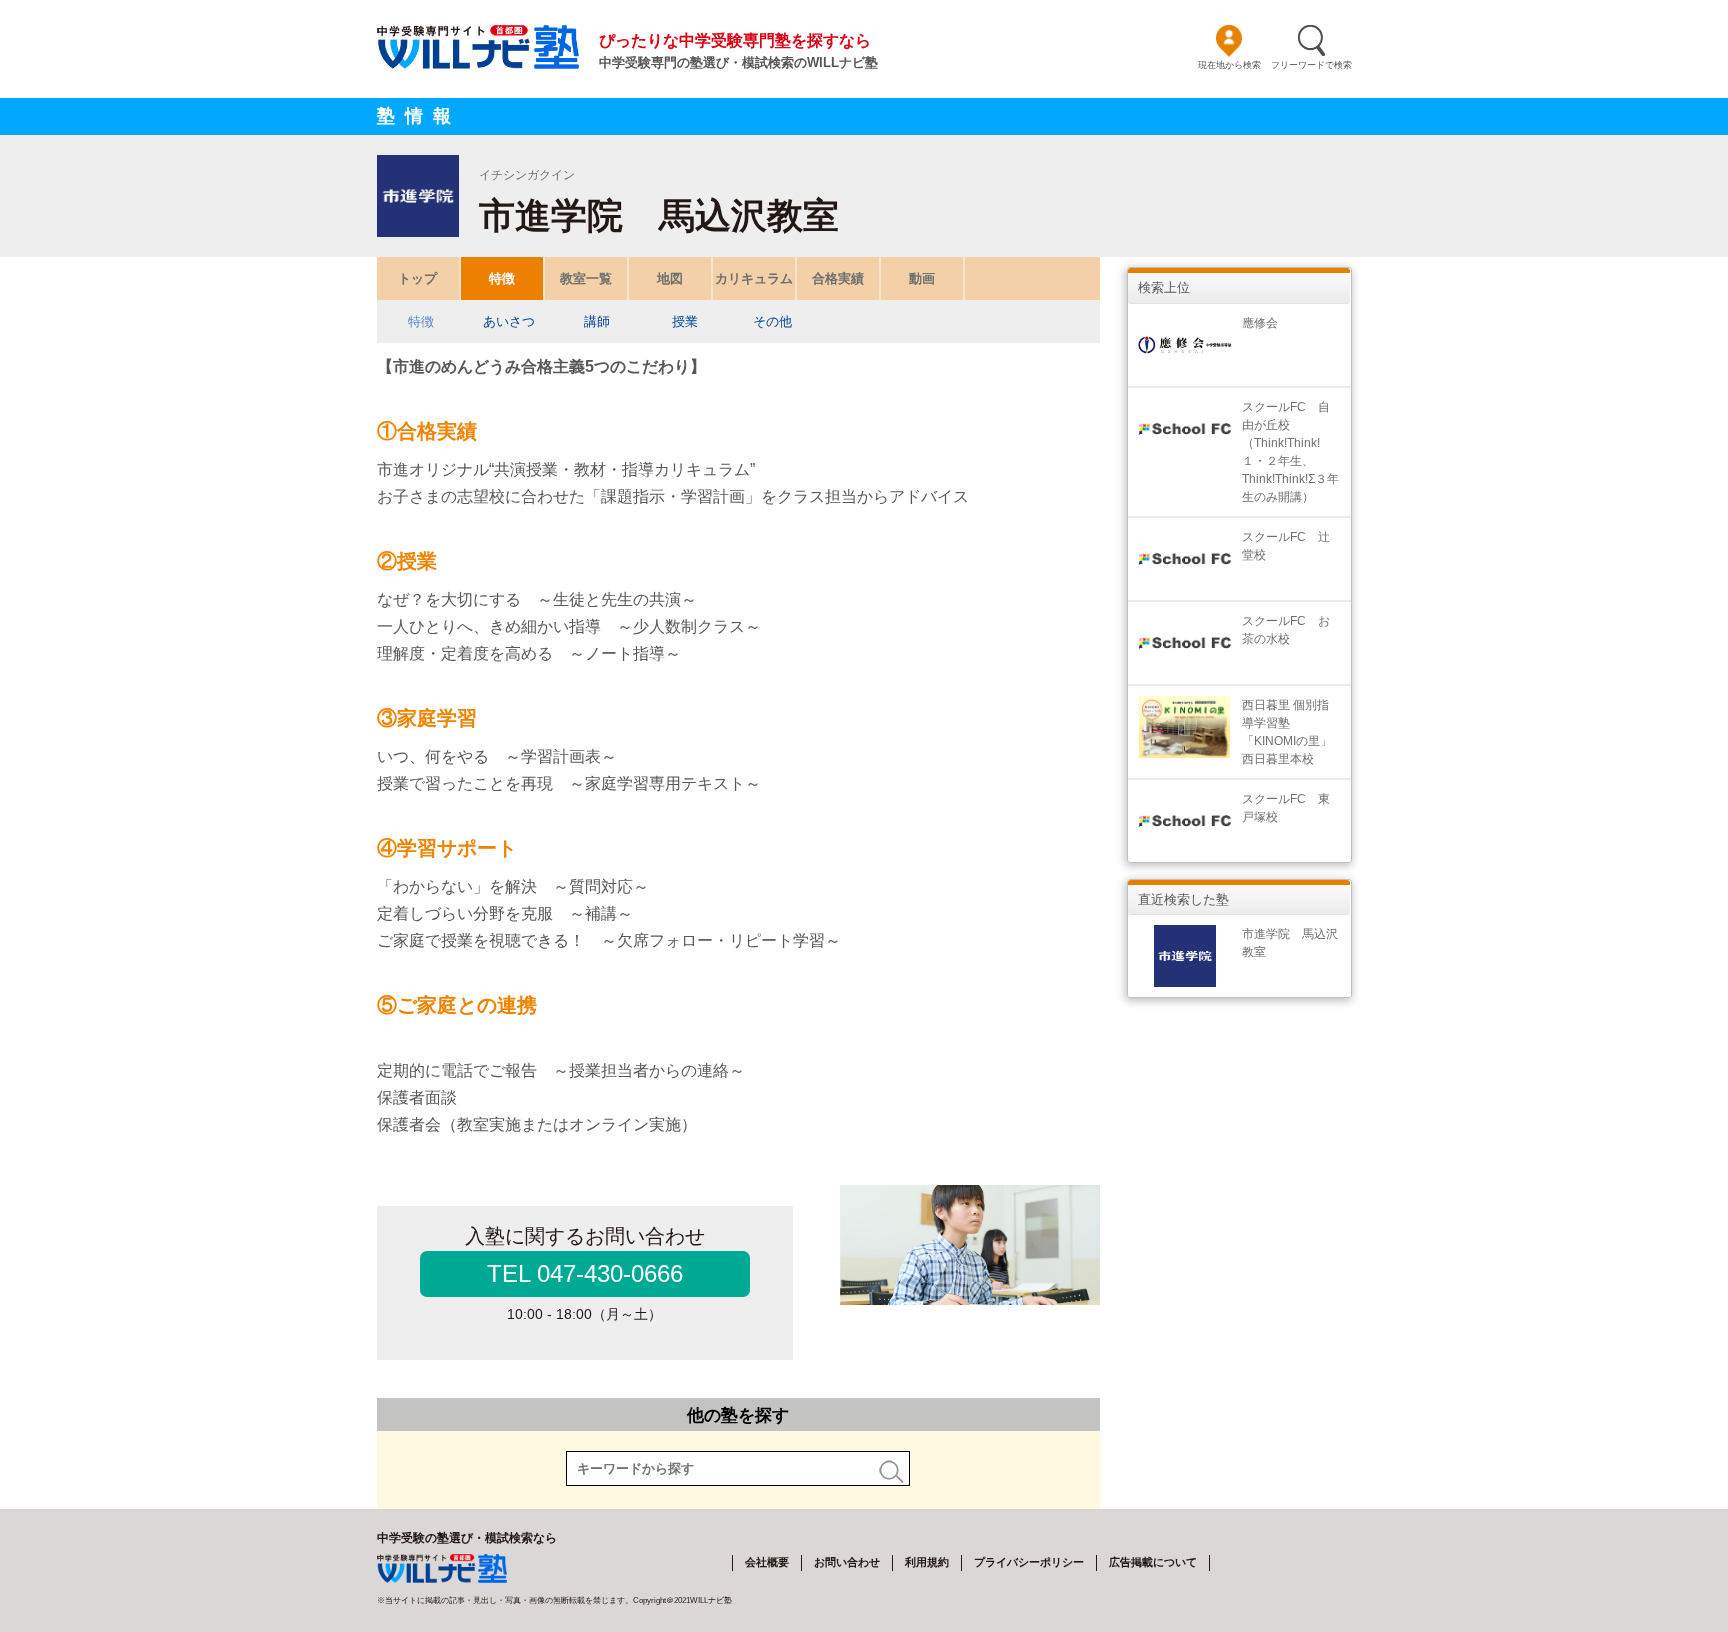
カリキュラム (754, 278)
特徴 (502, 278)
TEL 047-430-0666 (585, 1273)
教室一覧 (586, 278)
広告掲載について (1153, 1562)
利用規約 (927, 1562)
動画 (922, 278)
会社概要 (767, 1562)
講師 (597, 321)
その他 (772, 321)
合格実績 (838, 278)
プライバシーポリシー (1029, 1562)
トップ (417, 278)
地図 (670, 278)
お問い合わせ (847, 1562)
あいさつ (509, 321)
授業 (685, 321)
